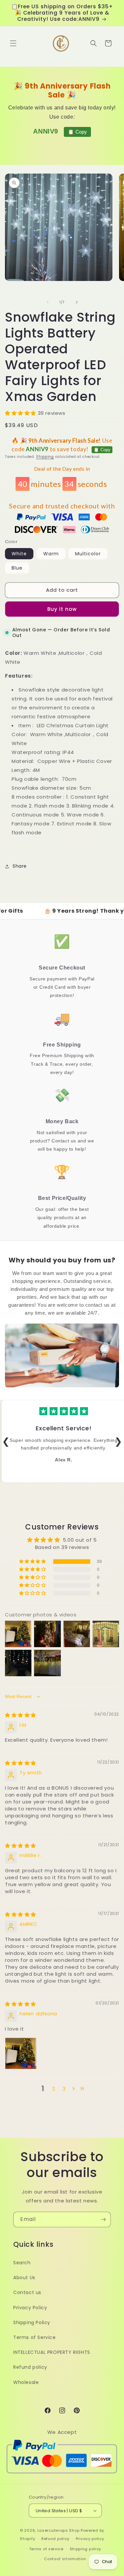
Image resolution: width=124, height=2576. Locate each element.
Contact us (27, 2292)
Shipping (45, 457)
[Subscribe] (103, 2219)
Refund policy (30, 2367)
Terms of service (46, 2549)
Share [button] (20, 866)
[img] (21, 1715)
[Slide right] (77, 302)
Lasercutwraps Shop (59, 2530)
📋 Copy (77, 132)
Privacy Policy (30, 2308)
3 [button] (64, 2089)
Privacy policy (90, 2539)
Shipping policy (86, 2549)
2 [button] (54, 2089)
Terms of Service (35, 2337)
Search (22, 2263)
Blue (17, 568)
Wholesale (26, 2382)
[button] (13, 43)
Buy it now (62, 609)
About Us (24, 2278)
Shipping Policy (32, 2322)
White (19, 554)
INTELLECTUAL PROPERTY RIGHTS (52, 2352)
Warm (51, 554)
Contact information (65, 2559)
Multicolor (88, 554)
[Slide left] (48, 302)
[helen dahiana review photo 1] (21, 2053)
